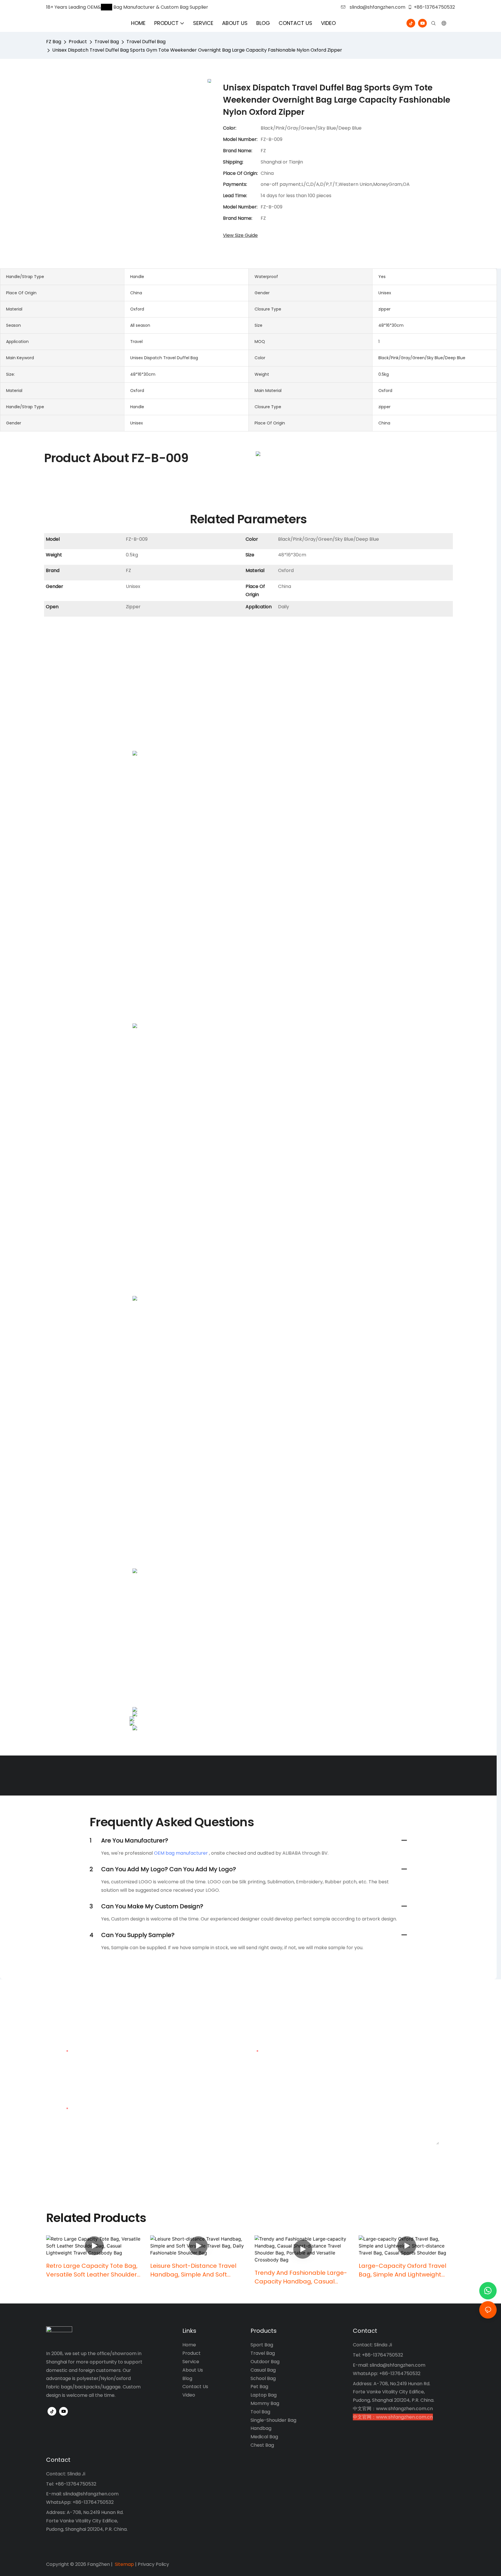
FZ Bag (54, 42)
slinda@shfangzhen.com (377, 7)
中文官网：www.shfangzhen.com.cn (393, 2409)
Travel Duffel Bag (146, 42)
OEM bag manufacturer (181, 1853)
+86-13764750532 (434, 7)
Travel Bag (107, 42)
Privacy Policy (153, 2564)
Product (78, 42)
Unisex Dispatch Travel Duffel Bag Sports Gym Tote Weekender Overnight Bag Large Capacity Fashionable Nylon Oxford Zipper (197, 50)
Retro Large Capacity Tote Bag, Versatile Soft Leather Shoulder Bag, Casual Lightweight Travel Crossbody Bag (92, 2270)
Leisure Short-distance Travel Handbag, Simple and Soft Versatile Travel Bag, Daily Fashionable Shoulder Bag (193, 2270)
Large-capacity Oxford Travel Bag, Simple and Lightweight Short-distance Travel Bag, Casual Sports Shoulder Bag (402, 2270)
